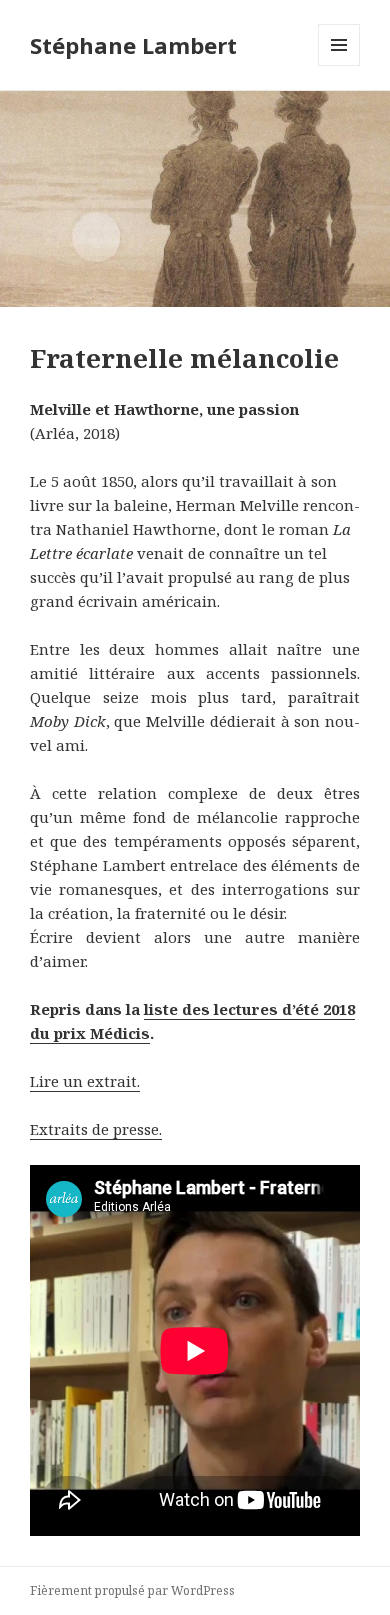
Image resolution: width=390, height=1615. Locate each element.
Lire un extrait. (85, 1081)
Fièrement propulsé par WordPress (132, 1590)
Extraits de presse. (96, 1129)
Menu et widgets (339, 65)
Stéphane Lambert (133, 45)
